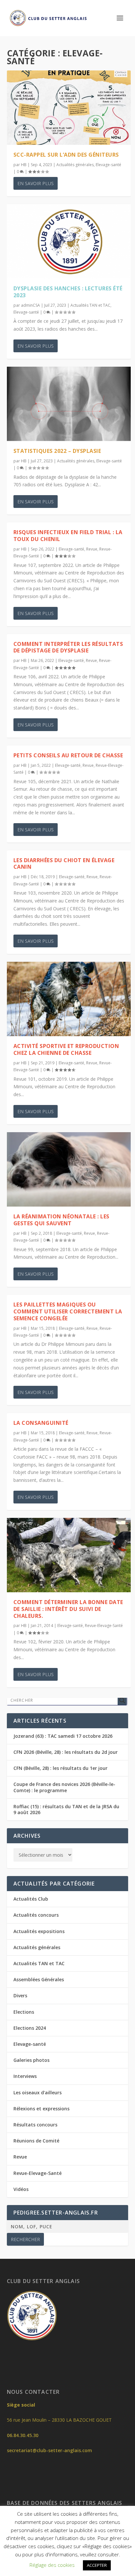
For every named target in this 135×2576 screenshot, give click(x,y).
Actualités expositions (39, 1931)
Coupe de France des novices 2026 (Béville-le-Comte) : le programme (64, 1787)
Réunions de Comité (36, 2141)
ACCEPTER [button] (97, 2565)
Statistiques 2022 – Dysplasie (57, 451)
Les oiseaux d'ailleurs (38, 2092)
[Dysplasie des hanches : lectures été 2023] (69, 241)
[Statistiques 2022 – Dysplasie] (69, 404)
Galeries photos (31, 2060)
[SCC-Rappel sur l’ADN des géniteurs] (69, 108)
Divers (20, 1995)
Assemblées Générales (39, 1979)
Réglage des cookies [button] (52, 2565)
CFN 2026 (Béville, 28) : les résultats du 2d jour (66, 1752)
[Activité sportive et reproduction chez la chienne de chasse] (69, 999)
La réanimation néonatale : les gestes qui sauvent (61, 1220)
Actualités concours (36, 1915)
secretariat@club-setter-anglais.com (49, 2450)
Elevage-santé (108, 165)
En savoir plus (36, 183)
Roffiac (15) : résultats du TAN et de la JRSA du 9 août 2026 (66, 1809)
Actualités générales (75, 165)
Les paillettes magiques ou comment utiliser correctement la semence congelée (68, 1311)
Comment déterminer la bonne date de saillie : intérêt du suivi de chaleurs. (68, 1609)
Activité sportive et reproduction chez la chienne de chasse (66, 1049)
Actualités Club (31, 1899)
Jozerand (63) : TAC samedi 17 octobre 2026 (63, 1736)
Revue (92, 549)
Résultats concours (35, 2125)
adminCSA (30, 305)
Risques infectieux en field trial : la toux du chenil (68, 536)
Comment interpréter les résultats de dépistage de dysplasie (68, 647)
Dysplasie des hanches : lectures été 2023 (68, 292)
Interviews (25, 2076)
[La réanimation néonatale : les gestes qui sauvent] (69, 1169)
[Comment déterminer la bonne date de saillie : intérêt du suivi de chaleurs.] (69, 1555)
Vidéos (21, 2189)
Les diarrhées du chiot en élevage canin (64, 864)
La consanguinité (41, 1423)
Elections (24, 2012)
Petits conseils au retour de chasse (68, 755)
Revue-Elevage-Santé (104, 1626)
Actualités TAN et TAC (90, 305)
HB (24, 165)
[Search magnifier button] (122, 1700)
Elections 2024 (30, 2028)
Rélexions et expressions (41, 2109)
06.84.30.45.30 (23, 2435)
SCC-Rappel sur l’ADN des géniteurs (66, 155)
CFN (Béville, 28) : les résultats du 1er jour (60, 1768)
